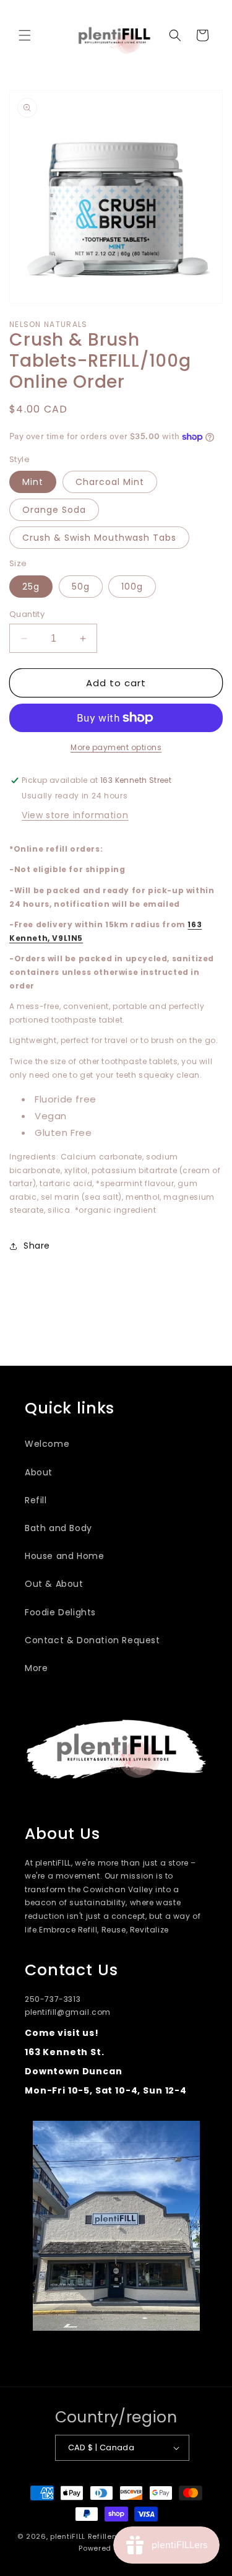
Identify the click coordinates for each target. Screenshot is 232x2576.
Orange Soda (54, 510)
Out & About (54, 1584)
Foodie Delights (60, 1612)
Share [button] (37, 1246)
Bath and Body (58, 1528)
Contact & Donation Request (92, 1640)
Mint (33, 482)
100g (132, 587)
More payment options (116, 747)
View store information (75, 815)
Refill (36, 1500)
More (36, 1668)
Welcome (47, 1444)
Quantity (27, 614)
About (39, 1472)
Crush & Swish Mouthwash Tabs (99, 538)
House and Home (64, 1556)
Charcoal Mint (110, 482)
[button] (25, 35)
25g (31, 587)
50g (81, 587)
